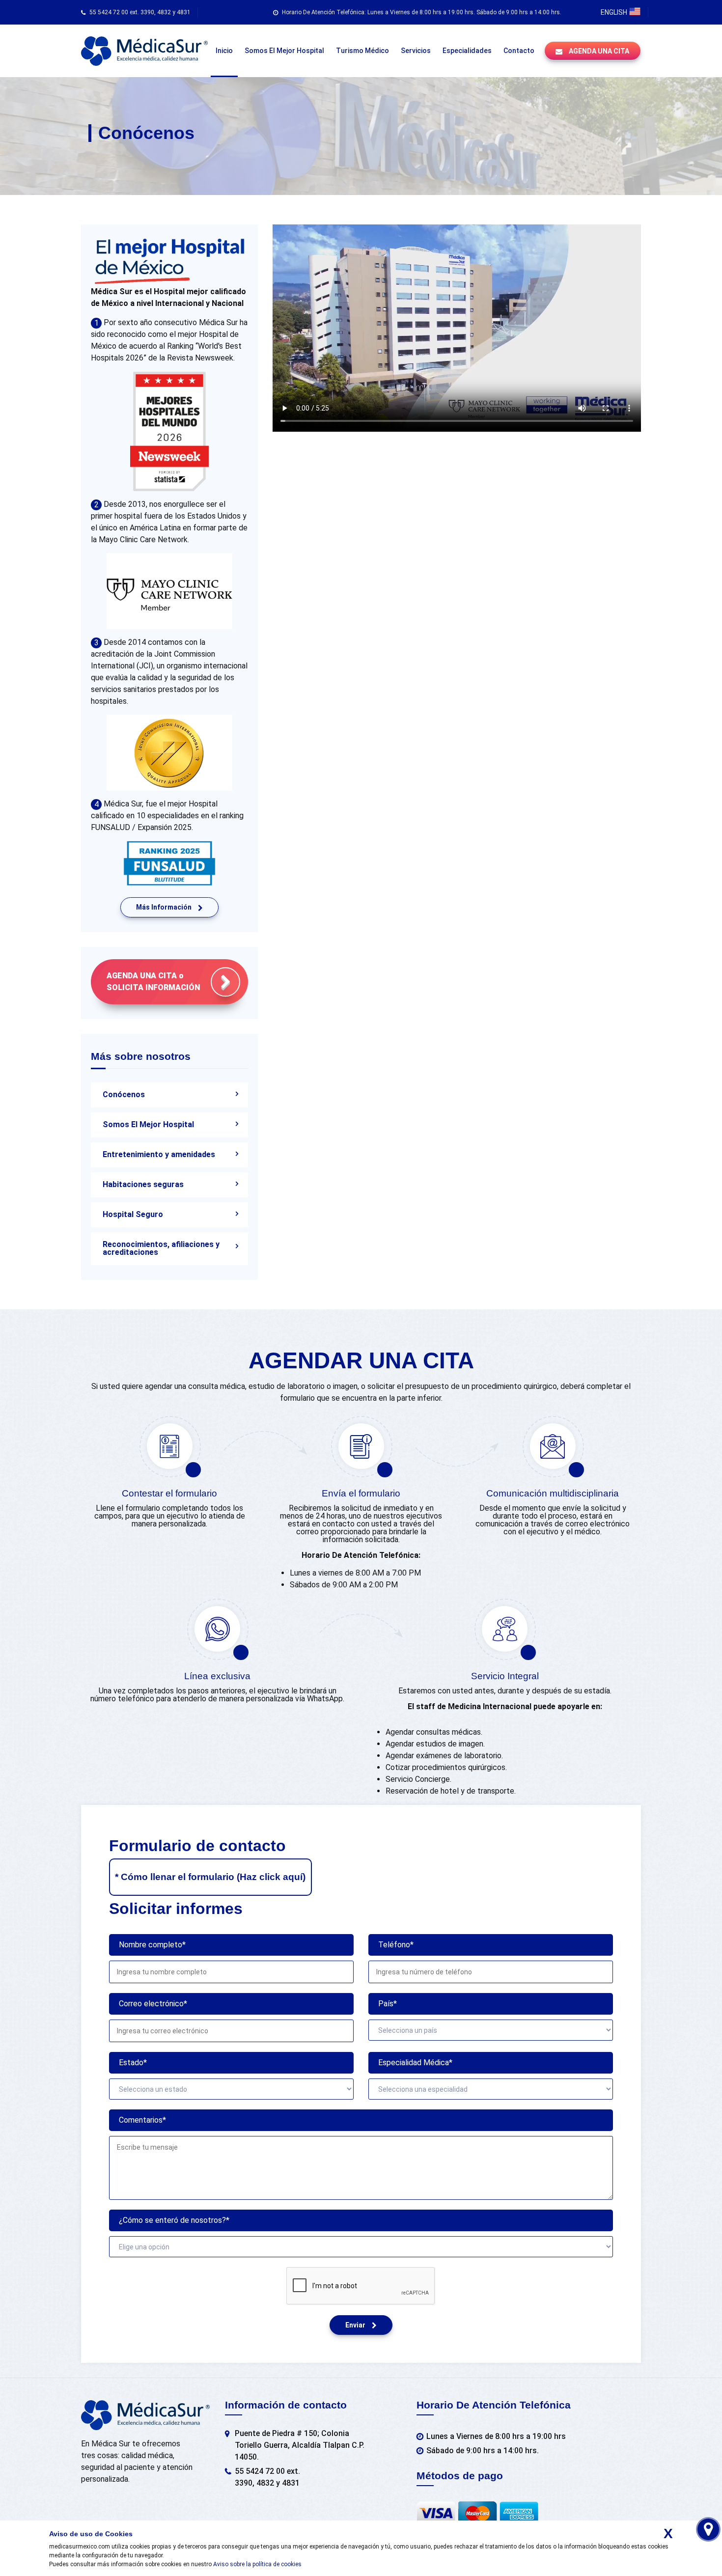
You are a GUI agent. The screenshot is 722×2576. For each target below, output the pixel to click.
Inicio (224, 51)
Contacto (519, 51)
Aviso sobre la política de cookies (257, 2564)
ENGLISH (615, 12)
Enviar (356, 2325)
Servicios (416, 51)
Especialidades (467, 51)
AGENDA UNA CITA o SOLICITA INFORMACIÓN (153, 982)
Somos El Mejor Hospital (148, 1124)
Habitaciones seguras (143, 1184)
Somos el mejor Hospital (284, 51)
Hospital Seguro (133, 1214)
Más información (165, 907)
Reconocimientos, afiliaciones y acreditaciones (161, 1248)
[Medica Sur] (144, 51)
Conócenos (124, 1094)
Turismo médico (362, 51)
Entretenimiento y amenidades (159, 1154)
